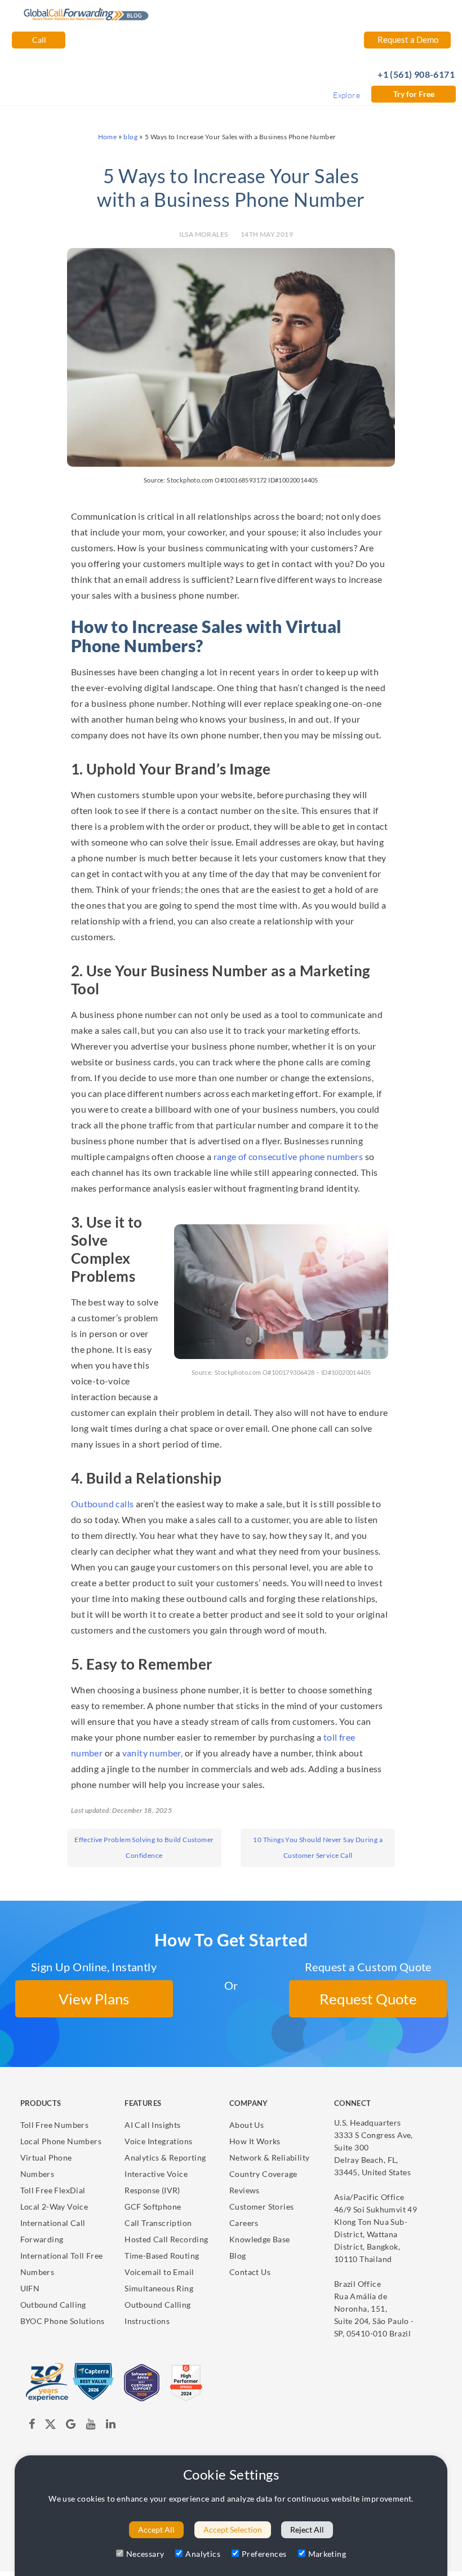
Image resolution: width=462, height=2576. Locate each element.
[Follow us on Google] (72, 2426)
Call (38, 40)
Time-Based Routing (162, 2256)
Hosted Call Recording (166, 2239)
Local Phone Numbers (61, 2141)
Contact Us (250, 2272)
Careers (244, 2223)
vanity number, (151, 1753)
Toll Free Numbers (55, 2125)
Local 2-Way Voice (54, 2207)
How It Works (255, 2141)
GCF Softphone (153, 2207)
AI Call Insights (152, 2125)
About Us (246, 2125)
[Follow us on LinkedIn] (111, 2426)
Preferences (264, 2554)
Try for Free (414, 94)
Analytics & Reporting (165, 2157)
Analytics (203, 2554)
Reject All (307, 2529)
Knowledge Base (260, 2239)
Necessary (145, 2554)
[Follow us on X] (50, 2426)
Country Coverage (263, 2174)
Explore (346, 95)
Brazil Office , (374, 2309)
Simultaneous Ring (159, 2288)
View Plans (94, 1999)
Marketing (327, 2554)
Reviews (245, 2190)
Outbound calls (103, 1504)
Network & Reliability (269, 2157)
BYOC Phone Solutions (63, 2321)
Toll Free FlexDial (53, 2190)
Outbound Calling (53, 2305)
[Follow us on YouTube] (91, 2426)
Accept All (156, 2529)
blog (130, 137)
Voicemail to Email (159, 2272)
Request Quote (368, 1999)
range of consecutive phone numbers (288, 1156)
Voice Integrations (158, 2141)
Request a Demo (407, 39)
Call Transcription (158, 2223)
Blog (238, 2256)
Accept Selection (233, 2529)
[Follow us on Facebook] (32, 2426)
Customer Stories (261, 2207)
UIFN (30, 2288)
